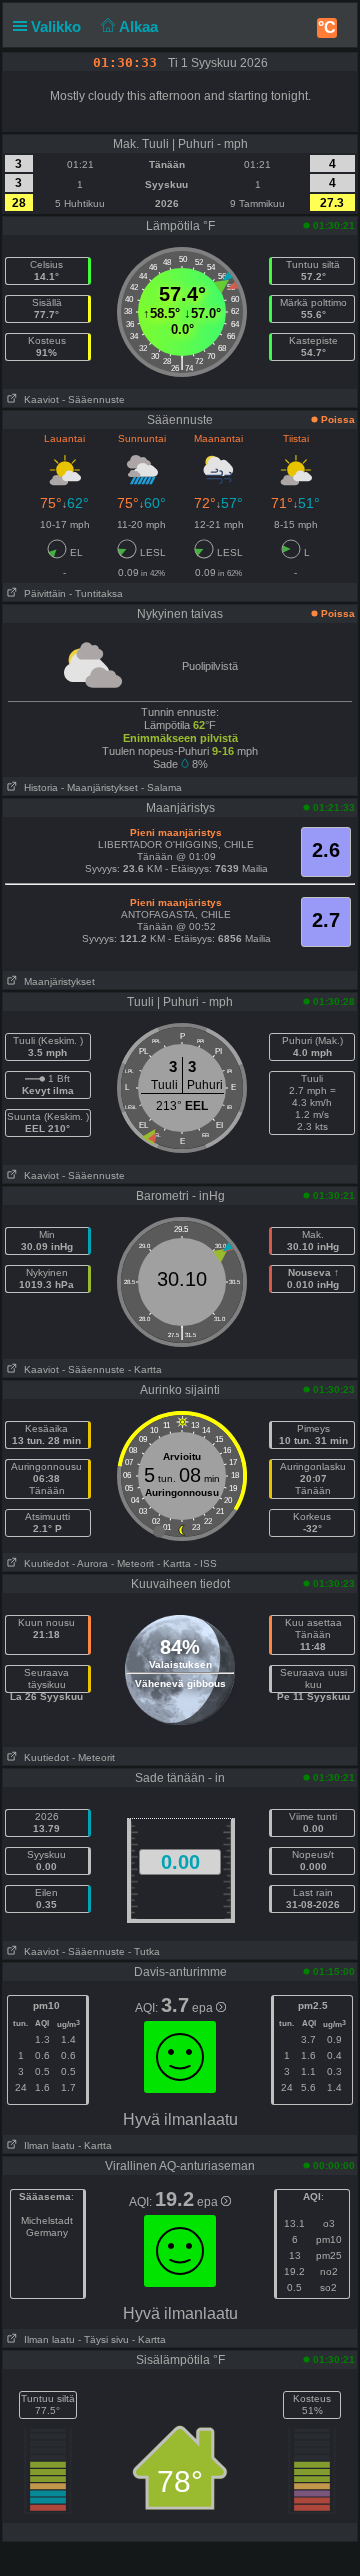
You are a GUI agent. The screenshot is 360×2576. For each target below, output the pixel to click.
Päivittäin (42, 593)
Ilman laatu (46, 2145)
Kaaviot (38, 399)
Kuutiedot (43, 1563)
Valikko (58, 26)
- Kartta (145, 1369)
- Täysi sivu (103, 2339)
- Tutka (144, 1951)
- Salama (161, 787)
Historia (38, 787)
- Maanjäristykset (99, 787)
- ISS (205, 1563)
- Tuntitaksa (96, 593)
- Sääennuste (93, 399)
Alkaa (140, 26)
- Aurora (90, 1563)
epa (204, 2008)
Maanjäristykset (56, 981)
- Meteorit (132, 1563)
